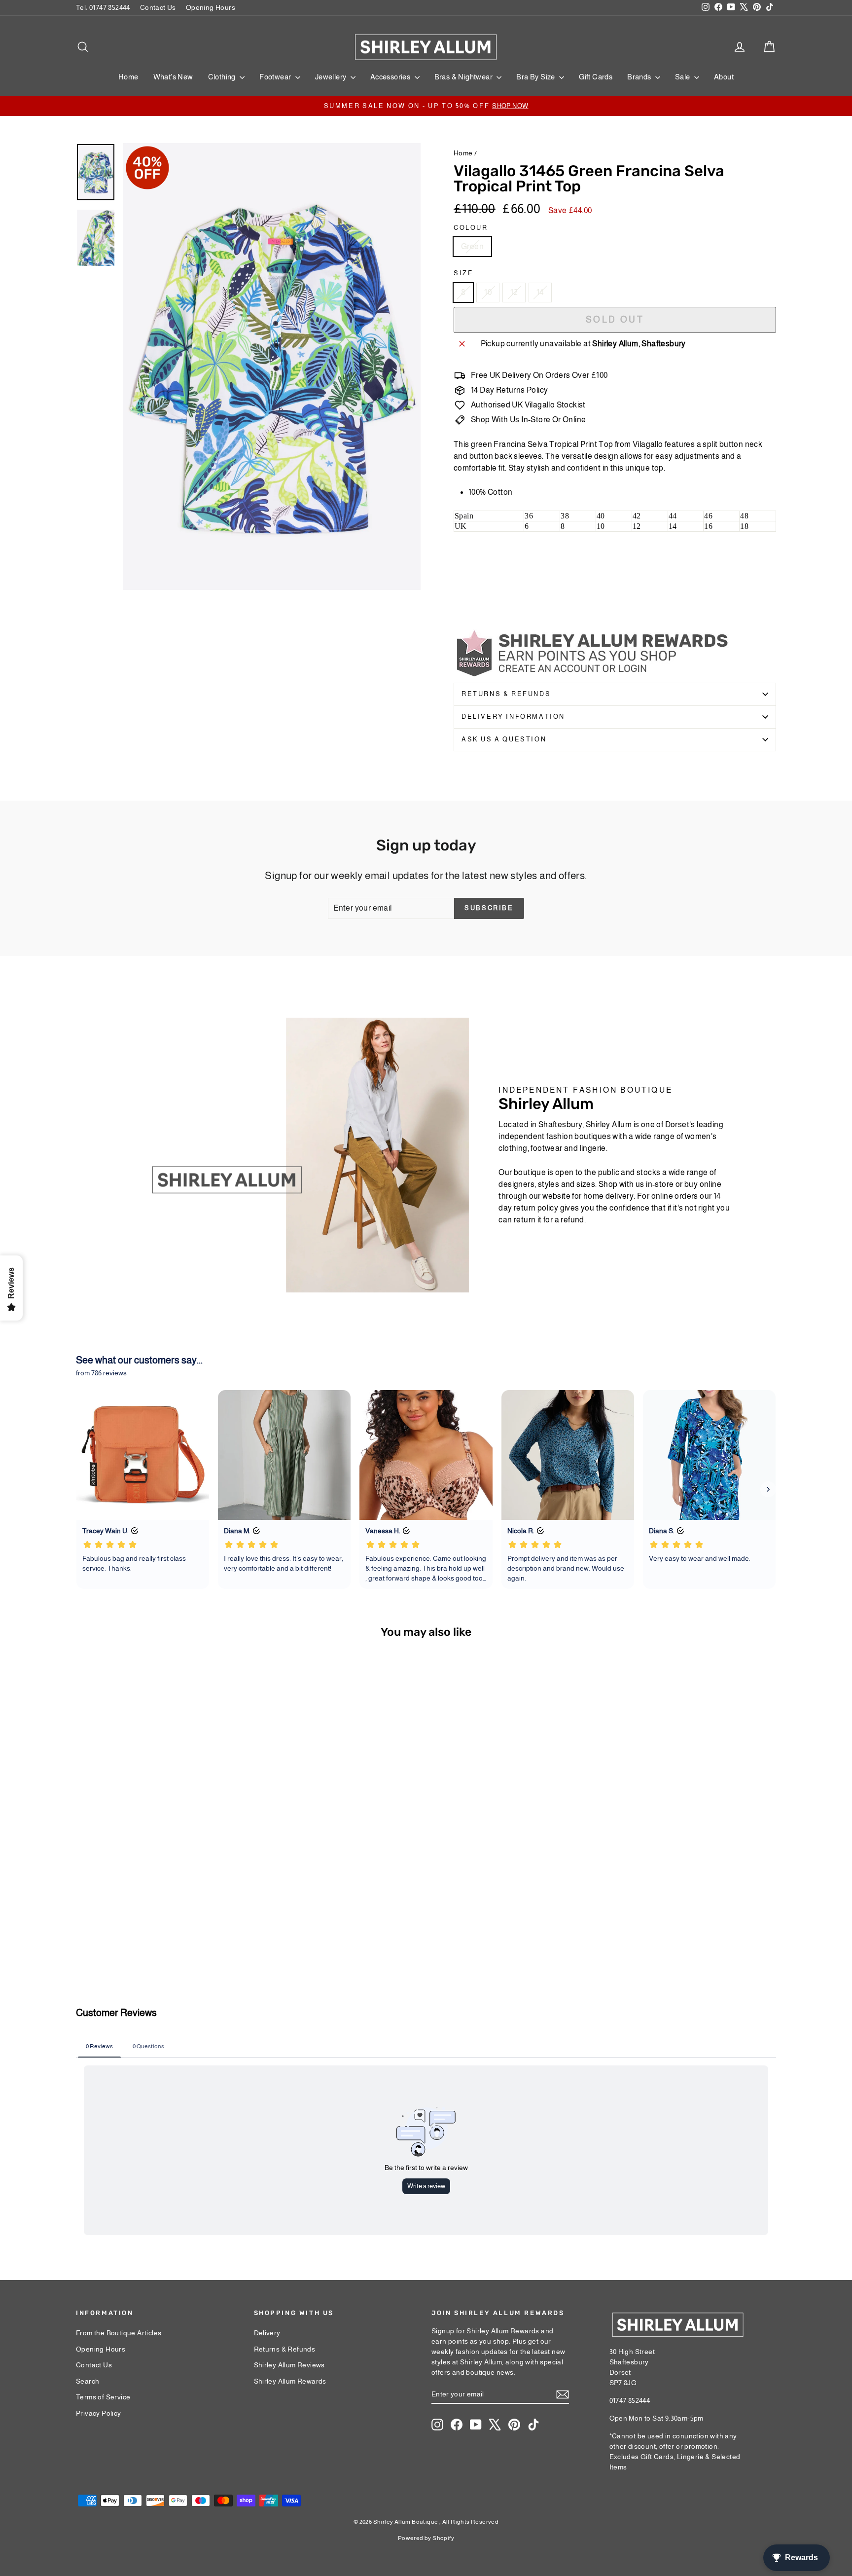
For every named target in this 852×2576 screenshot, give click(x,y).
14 (540, 292)
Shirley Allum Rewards (290, 2381)
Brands (640, 77)
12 (514, 292)
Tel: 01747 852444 (103, 7)
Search (88, 2381)
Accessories (391, 77)
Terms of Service (103, 2397)
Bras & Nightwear (464, 77)
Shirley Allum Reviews (289, 2365)
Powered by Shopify (426, 2538)
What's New (173, 77)
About (724, 77)
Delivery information (513, 717)
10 (488, 292)
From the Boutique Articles (119, 2333)
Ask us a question (504, 739)
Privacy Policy (99, 2413)
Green (472, 246)
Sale (683, 77)
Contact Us (158, 7)
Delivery (267, 2333)
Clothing (223, 77)
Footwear (276, 77)
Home (128, 77)
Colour (471, 228)
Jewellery (332, 77)
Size (463, 273)
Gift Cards (596, 77)
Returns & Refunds (506, 694)
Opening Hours (211, 7)
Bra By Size (536, 77)
